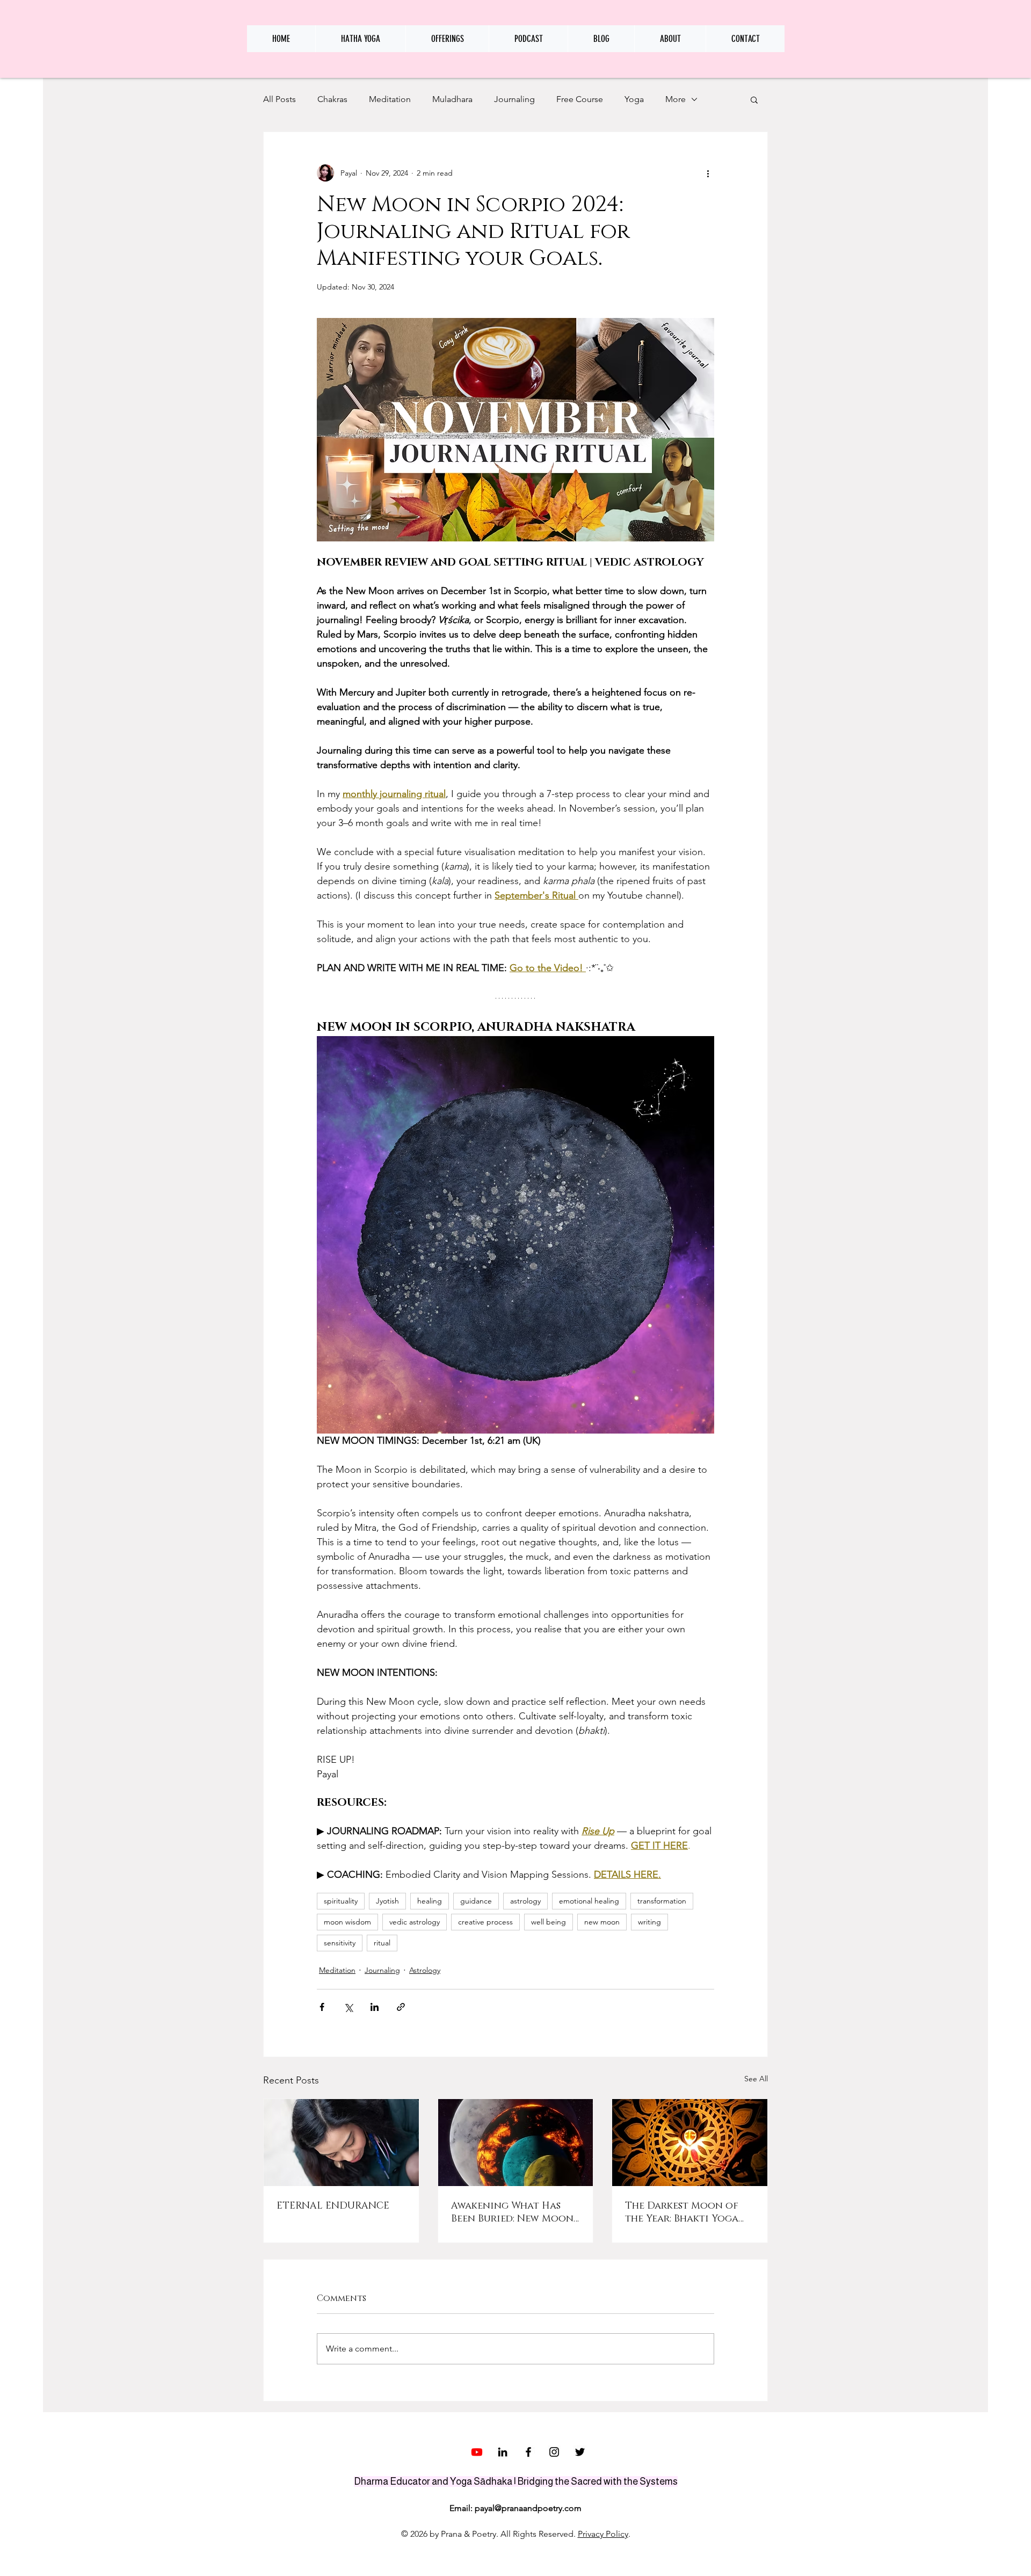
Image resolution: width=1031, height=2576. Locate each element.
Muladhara (452, 99)
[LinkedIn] (503, 2452)
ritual (382, 1943)
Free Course (580, 99)
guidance (476, 1901)
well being (549, 1922)
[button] (754, 99)
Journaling (514, 99)
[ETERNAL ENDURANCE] (341, 2143)
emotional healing (589, 1901)
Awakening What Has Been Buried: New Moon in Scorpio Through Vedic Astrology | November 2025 (512, 2212)
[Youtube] (477, 2452)
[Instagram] (554, 2452)
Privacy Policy (603, 2534)
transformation (662, 1901)
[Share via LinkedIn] (375, 2007)
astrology (525, 1901)
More (676, 99)
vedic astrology (415, 1922)
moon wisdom (347, 1922)
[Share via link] (401, 2007)
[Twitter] (580, 2452)
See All (756, 2079)
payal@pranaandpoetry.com (528, 2508)
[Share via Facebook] (322, 2007)
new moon (602, 1922)
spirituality (341, 1901)
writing (649, 1922)
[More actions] (708, 173)
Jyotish (387, 1901)
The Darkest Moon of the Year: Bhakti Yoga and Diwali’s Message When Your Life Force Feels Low (682, 2212)
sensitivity (340, 1943)
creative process (485, 1922)
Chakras (332, 99)
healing (430, 1901)
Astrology (425, 1970)
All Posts (279, 99)
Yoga (634, 99)
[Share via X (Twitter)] (348, 2007)
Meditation (390, 99)
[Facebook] (528, 2452)
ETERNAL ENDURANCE (333, 2206)
